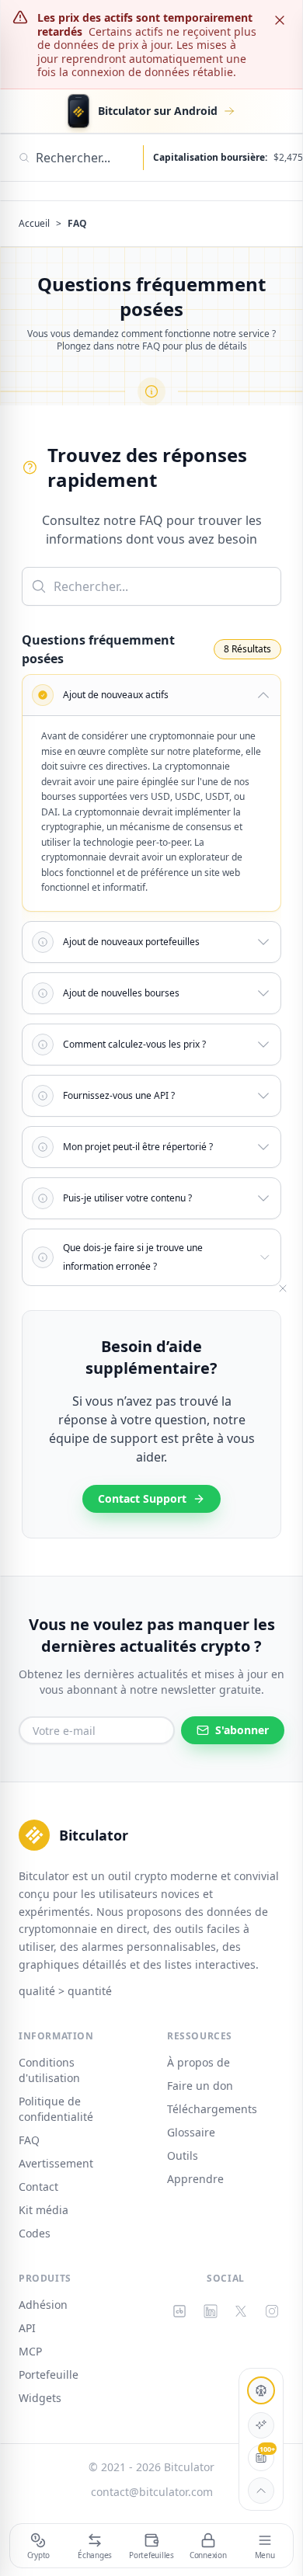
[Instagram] (272, 2311)
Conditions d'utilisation (49, 2070)
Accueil (34, 224)
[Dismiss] (280, 20)
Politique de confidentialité (56, 2109)
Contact (38, 2187)
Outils (183, 2155)
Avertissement (56, 2163)
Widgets (40, 2398)
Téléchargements (212, 2109)
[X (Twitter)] (242, 2311)
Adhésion (43, 2305)
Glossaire (191, 2132)
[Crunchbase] (179, 2311)
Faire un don (200, 2086)
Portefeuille (49, 2374)
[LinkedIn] (211, 2311)
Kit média (44, 2210)
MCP (30, 2351)
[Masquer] (283, 1288)
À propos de (199, 2062)
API (27, 2328)
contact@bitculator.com (152, 2492)
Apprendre (195, 2179)
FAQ (29, 2140)
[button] (151, 695)
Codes (35, 2233)
